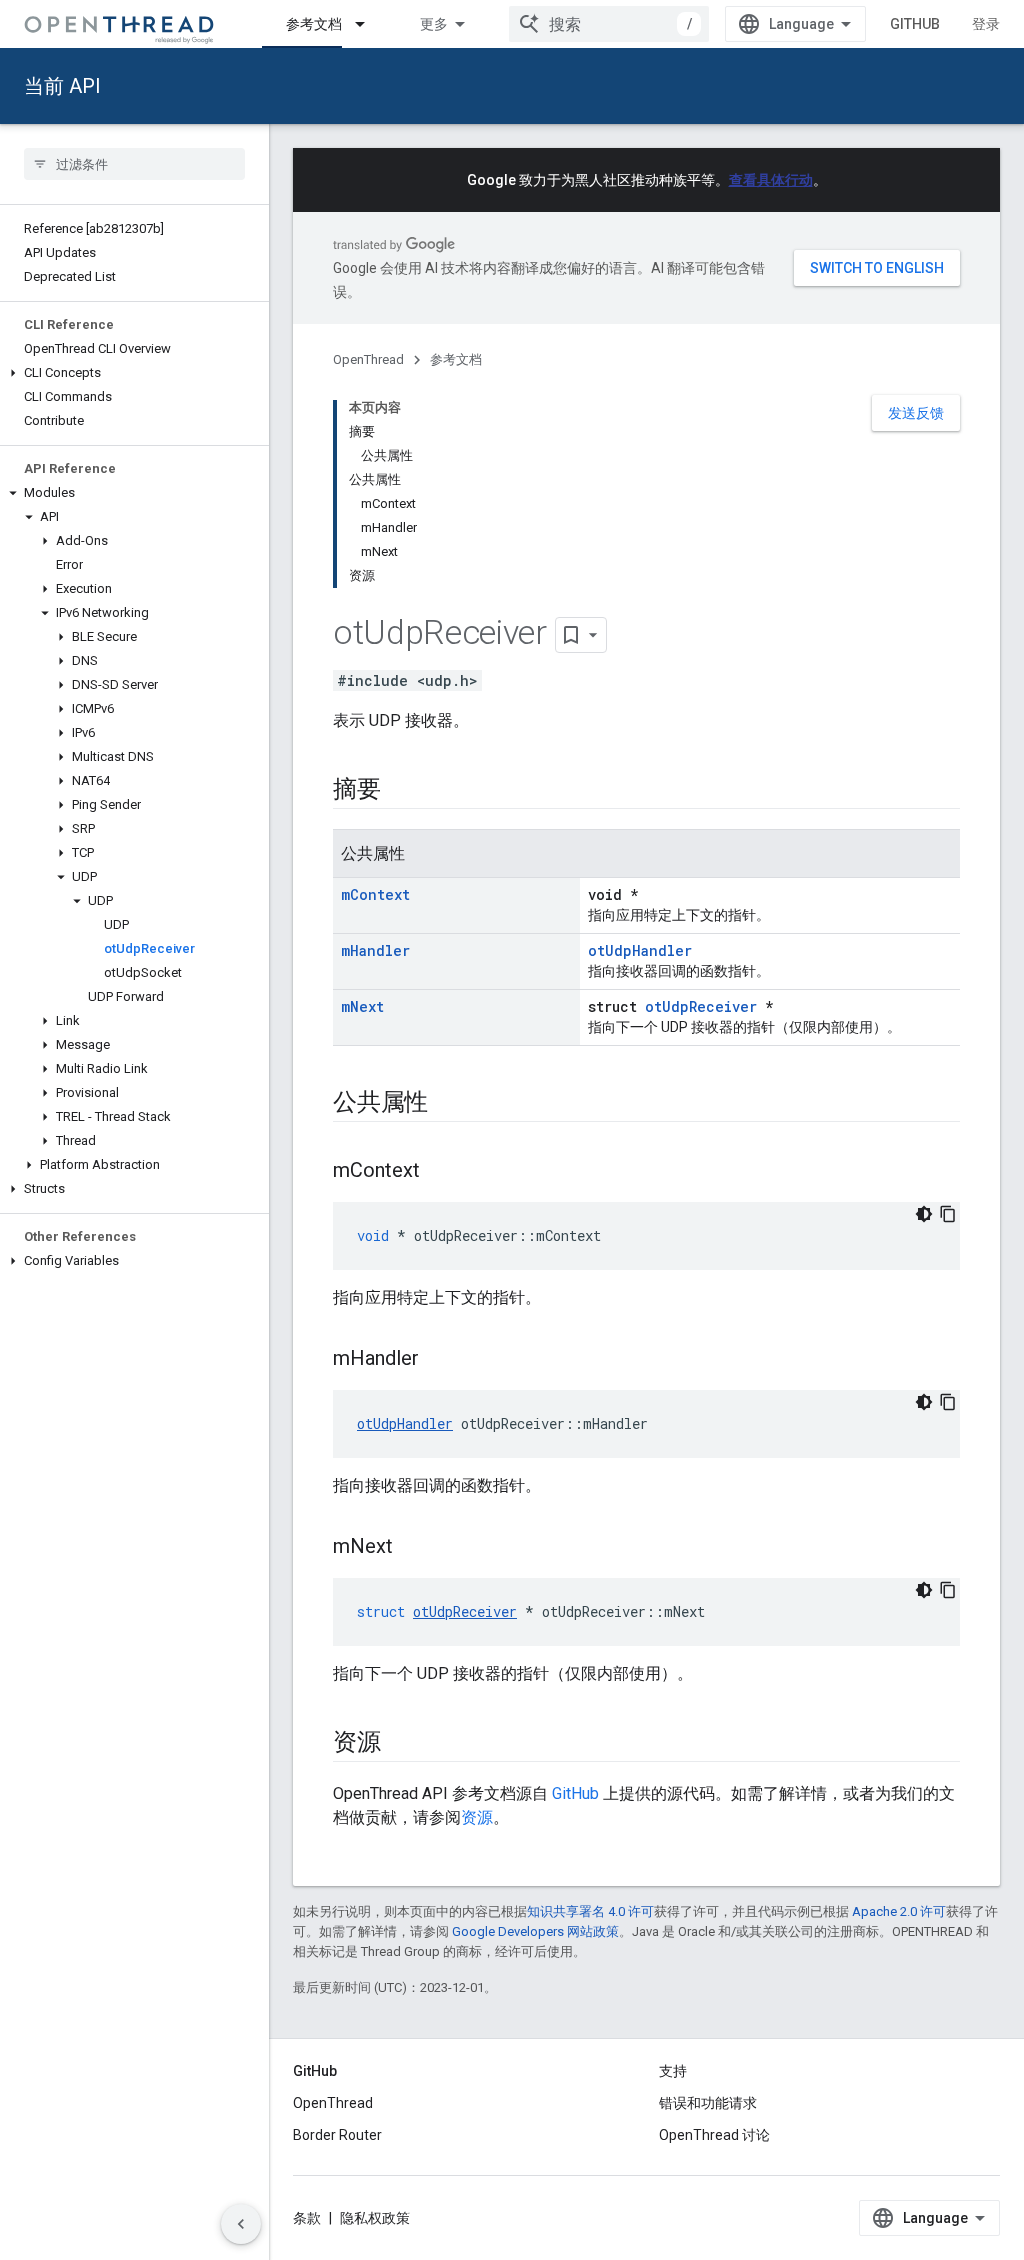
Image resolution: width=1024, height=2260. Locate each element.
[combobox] (609, 24)
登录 (986, 24)
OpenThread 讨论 (714, 2135)
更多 (434, 24)
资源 (477, 1817)
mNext (362, 1006)
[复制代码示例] (948, 1214)
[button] (134, 373)
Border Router (337, 2135)
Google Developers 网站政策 (535, 1931)
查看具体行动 (771, 180)
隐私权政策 (375, 2218)
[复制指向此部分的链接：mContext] (440, 1172)
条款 (307, 2218)
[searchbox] (134, 164)
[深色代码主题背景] (924, 1214)
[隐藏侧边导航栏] (241, 2224)
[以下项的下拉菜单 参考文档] (369, 24)
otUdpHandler (640, 950)
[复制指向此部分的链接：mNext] (413, 1548)
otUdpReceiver (701, 1006)
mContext (375, 894)
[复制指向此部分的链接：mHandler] (439, 1360)
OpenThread (368, 359)
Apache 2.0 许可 (899, 1911)
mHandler (375, 950)
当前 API (62, 86)
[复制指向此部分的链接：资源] (401, 1744)
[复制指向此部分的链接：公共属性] (448, 1104)
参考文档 (314, 24)
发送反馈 (916, 413)
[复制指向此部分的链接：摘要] (401, 791)
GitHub (915, 24)
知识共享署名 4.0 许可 (590, 1911)
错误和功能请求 (708, 2103)
